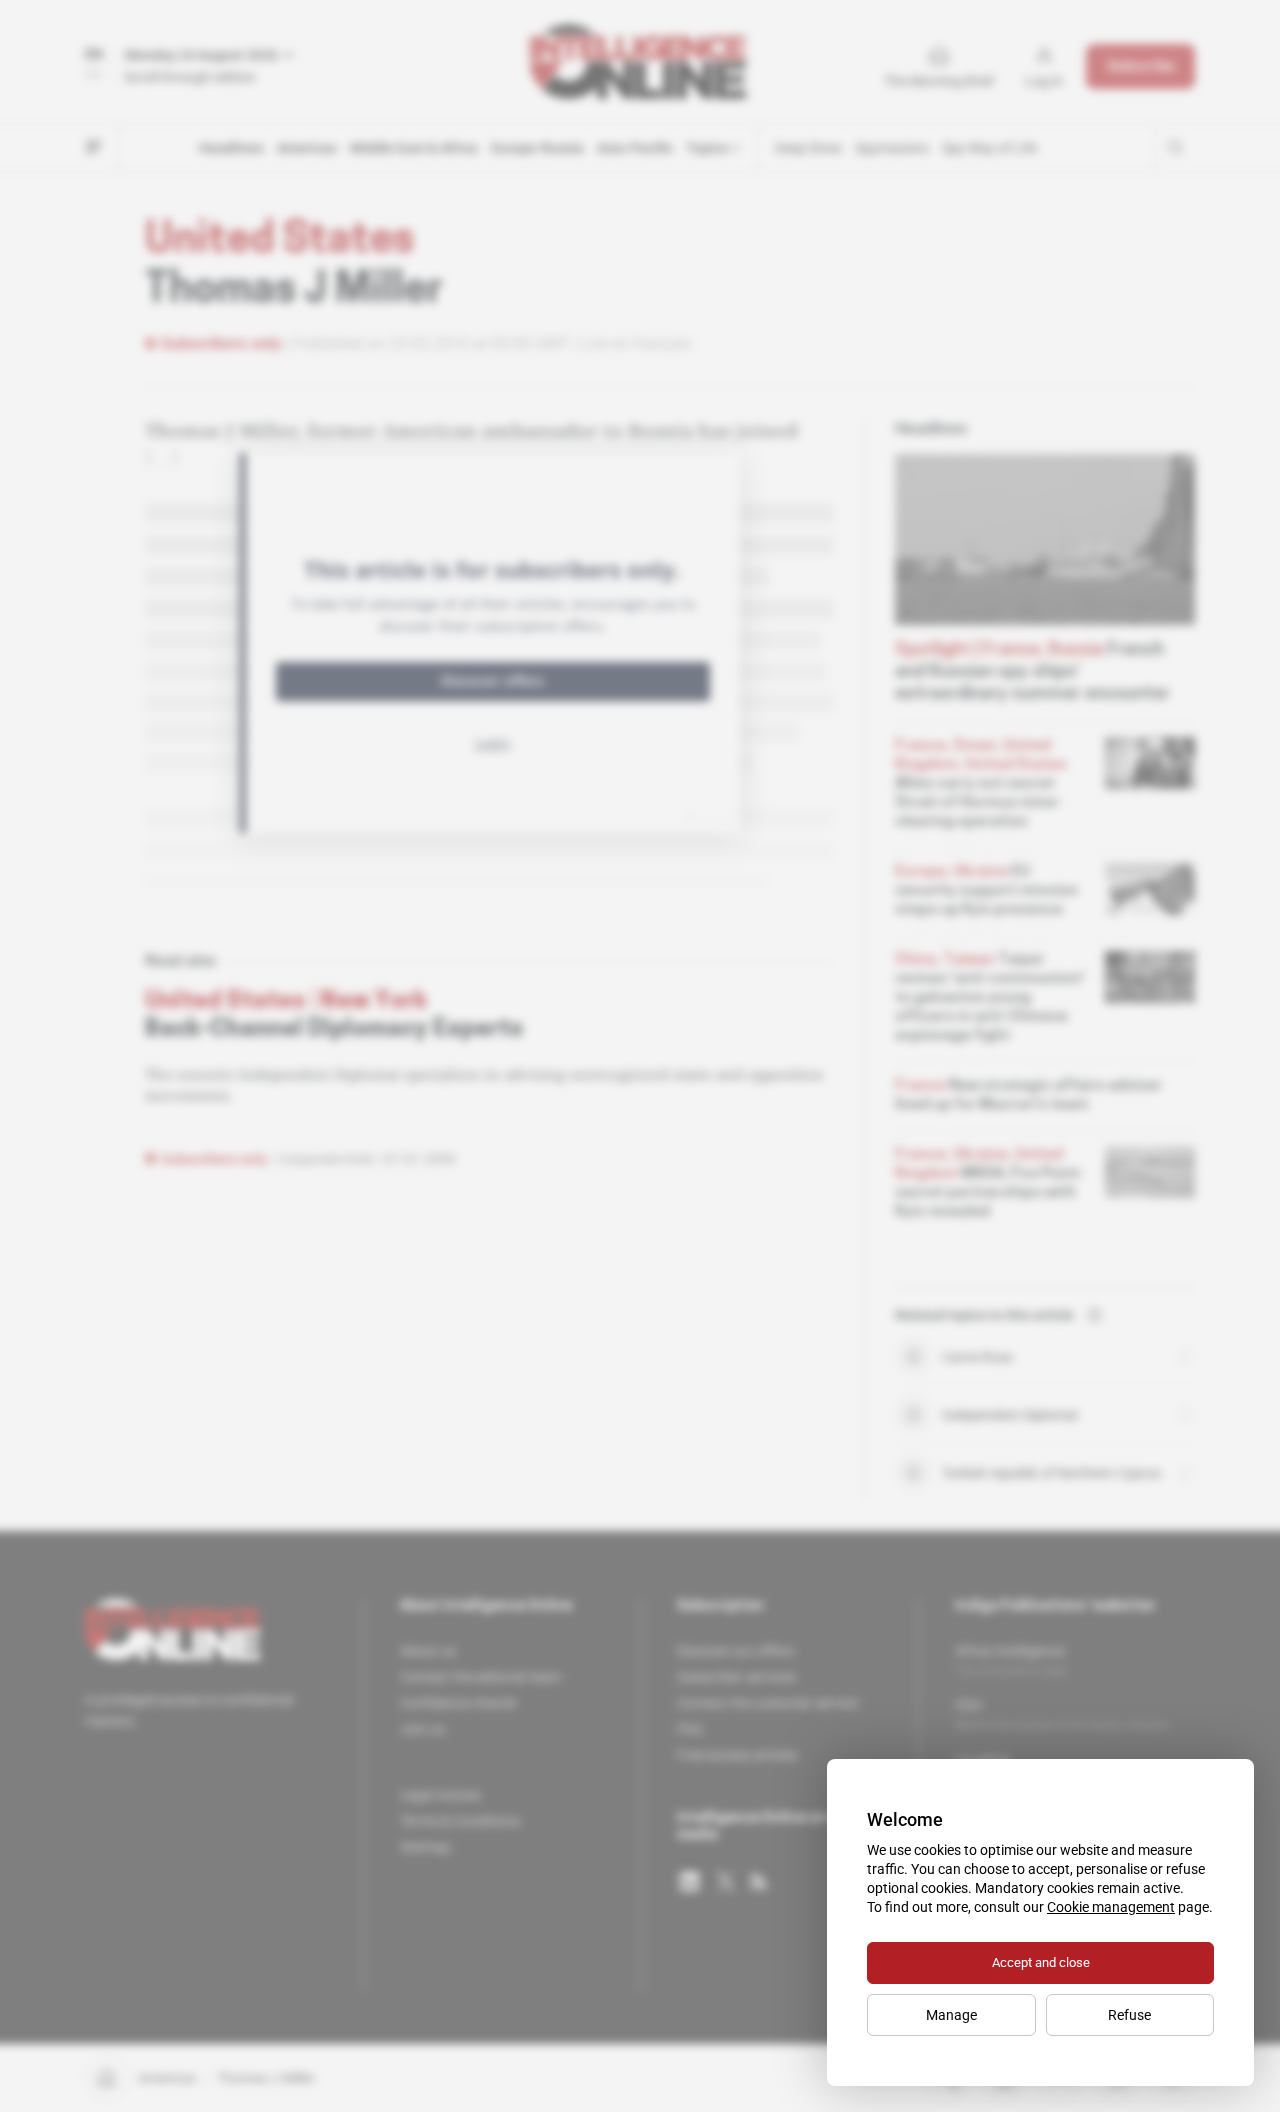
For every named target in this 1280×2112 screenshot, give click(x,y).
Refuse (1129, 2015)
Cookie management (1111, 1907)
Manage (951, 2015)
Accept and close (1041, 1962)
